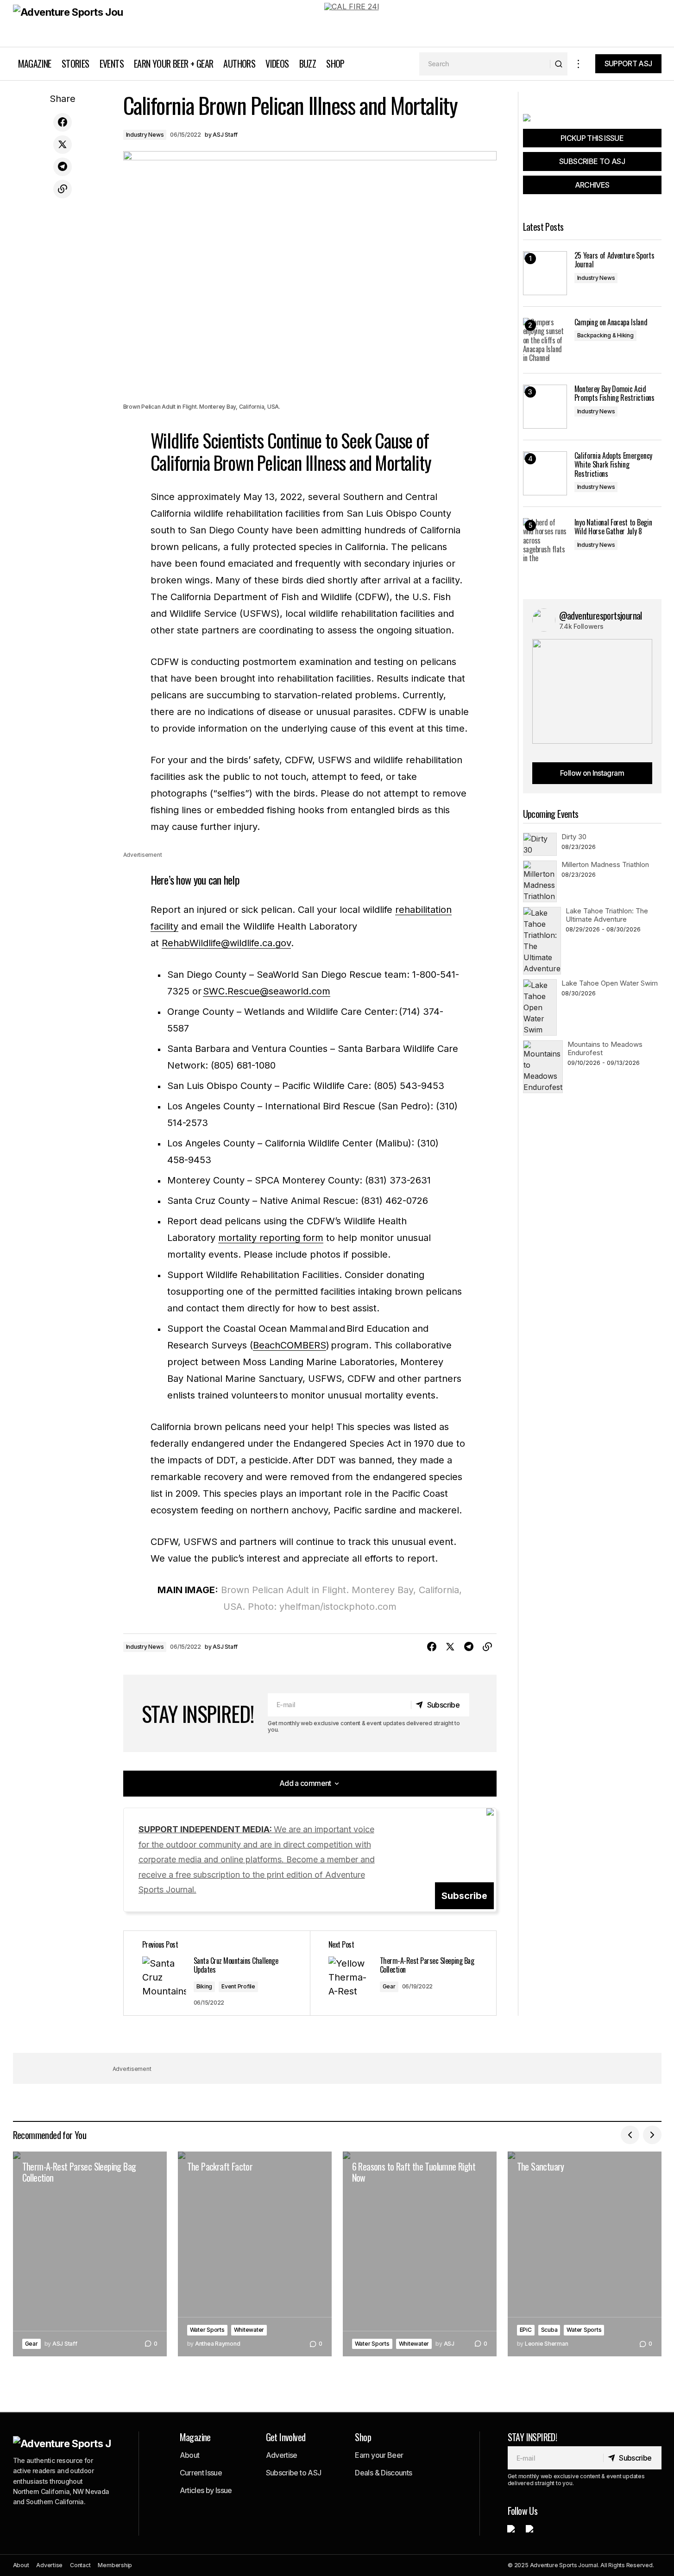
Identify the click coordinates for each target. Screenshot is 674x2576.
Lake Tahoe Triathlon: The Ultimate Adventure (607, 915)
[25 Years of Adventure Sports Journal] (545, 273)
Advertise (282, 2455)
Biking (205, 1986)
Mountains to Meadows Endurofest (605, 1048)
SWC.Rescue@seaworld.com (267, 991)
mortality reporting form (271, 1238)
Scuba (549, 2330)
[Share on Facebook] (63, 122)
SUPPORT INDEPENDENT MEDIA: (257, 1859)
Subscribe (464, 1896)
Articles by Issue (206, 2490)
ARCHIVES (592, 185)
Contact (80, 2565)
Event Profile (238, 1986)
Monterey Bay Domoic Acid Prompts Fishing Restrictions (614, 393)
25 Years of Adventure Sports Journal (614, 260)
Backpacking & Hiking (605, 335)
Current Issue (201, 2473)
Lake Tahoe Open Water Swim (610, 983)
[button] (579, 64)
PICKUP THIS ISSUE (592, 138)
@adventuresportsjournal (601, 615)
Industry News (145, 135)
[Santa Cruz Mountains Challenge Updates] (217, 1973)
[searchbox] (485, 64)
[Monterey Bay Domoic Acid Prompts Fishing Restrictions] (545, 407)
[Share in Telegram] (63, 167)
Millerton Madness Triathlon (605, 864)
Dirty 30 (574, 837)
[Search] (558, 64)
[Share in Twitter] (63, 145)
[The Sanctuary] (585, 2254)
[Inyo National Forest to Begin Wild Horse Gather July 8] (545, 540)
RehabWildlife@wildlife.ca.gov (226, 943)
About (190, 2455)
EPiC (526, 2330)
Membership (115, 2565)
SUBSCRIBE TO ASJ (592, 161)
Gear (389, 1986)
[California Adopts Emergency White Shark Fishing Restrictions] (545, 473)
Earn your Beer (379, 2455)
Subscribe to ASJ (294, 2473)
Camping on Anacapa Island (611, 322)
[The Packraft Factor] (255, 2254)
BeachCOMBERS (290, 1345)
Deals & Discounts (383, 2473)
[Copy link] (63, 189)
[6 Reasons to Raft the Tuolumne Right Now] (420, 2254)
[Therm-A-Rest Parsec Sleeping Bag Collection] (403, 1973)
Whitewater (249, 2330)
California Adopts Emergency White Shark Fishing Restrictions (613, 465)
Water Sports (207, 2330)
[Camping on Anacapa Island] (545, 340)
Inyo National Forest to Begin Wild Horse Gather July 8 (613, 527)
